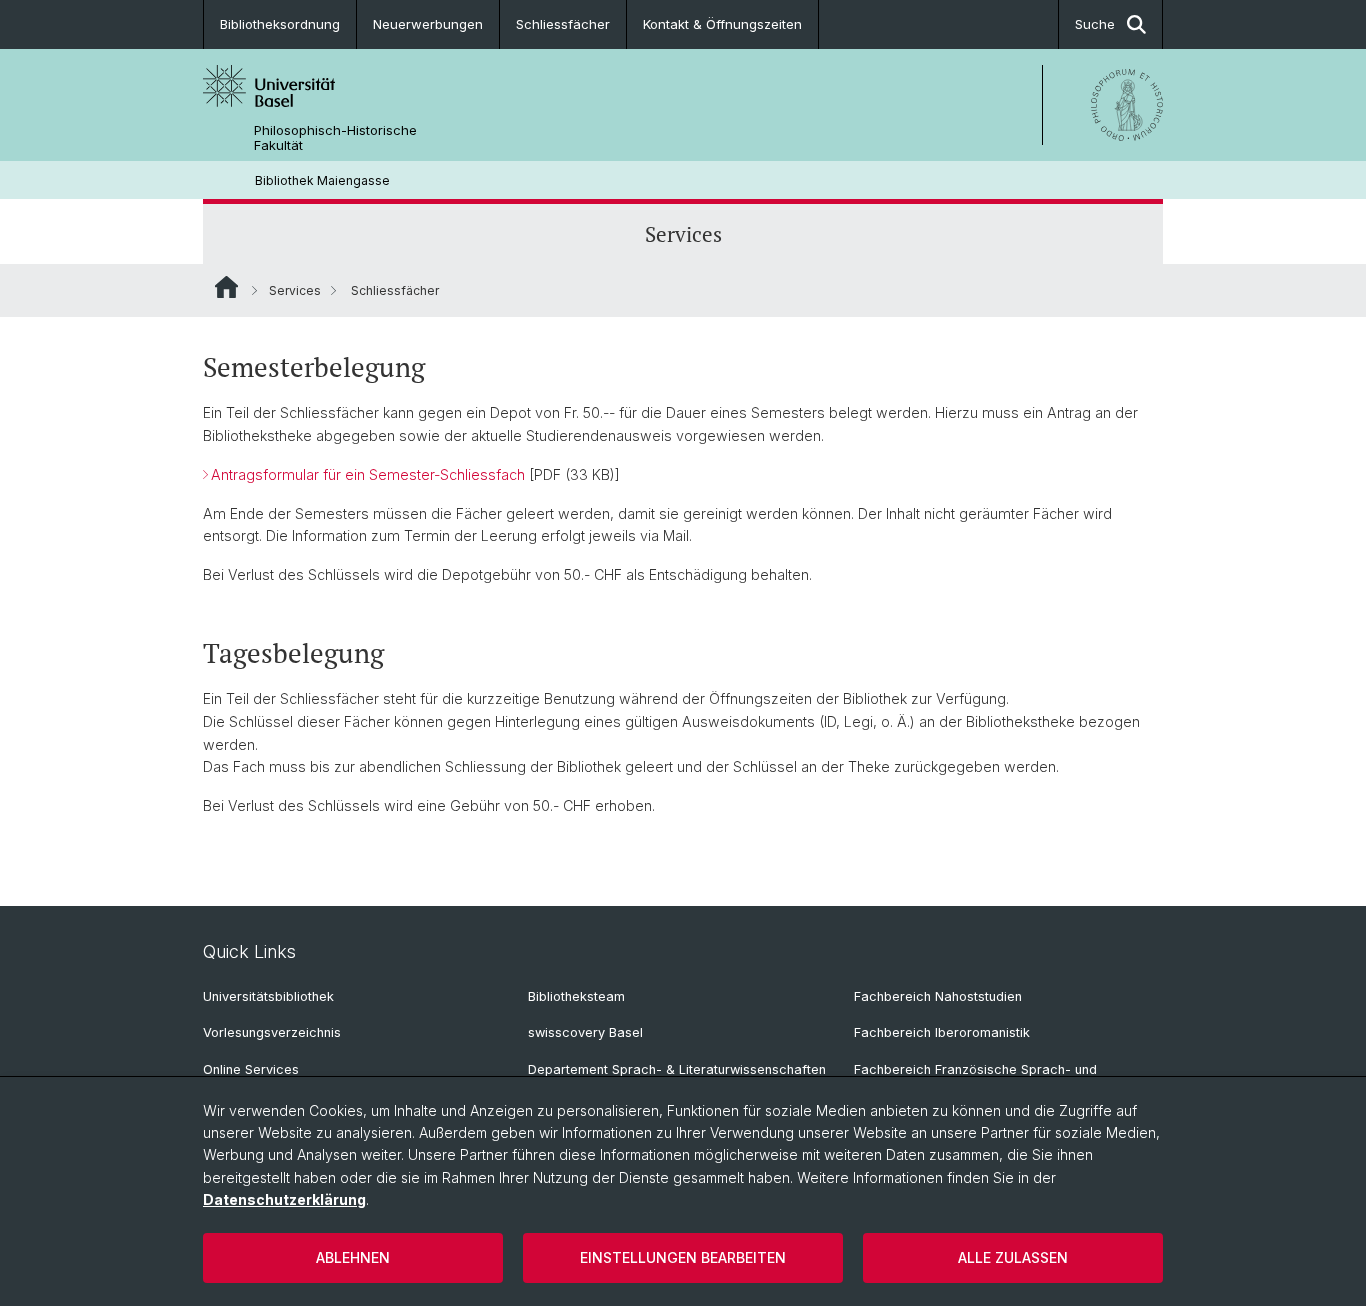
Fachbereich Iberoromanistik (942, 1032)
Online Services (251, 1069)
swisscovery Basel (585, 1032)
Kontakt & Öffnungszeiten (722, 24)
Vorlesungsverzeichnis (272, 1032)
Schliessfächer (563, 24)
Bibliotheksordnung (280, 24)
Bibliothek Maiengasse (322, 180)
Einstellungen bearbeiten (683, 1257)
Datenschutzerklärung (284, 1199)
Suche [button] (1095, 24)
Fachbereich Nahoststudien (938, 996)
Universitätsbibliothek (268, 996)
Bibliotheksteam (576, 996)
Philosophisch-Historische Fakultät (335, 138)
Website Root (226, 287)
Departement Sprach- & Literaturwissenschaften (677, 1069)
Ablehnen (353, 1257)
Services (683, 234)
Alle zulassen (1013, 1257)
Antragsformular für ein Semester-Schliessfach (368, 474)
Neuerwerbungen (428, 24)
